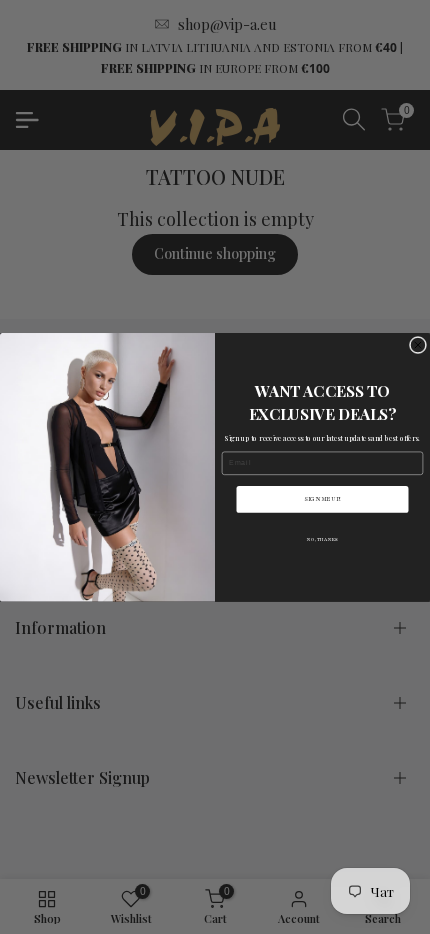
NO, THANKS (322, 539)
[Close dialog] (417, 344)
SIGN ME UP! (322, 499)
